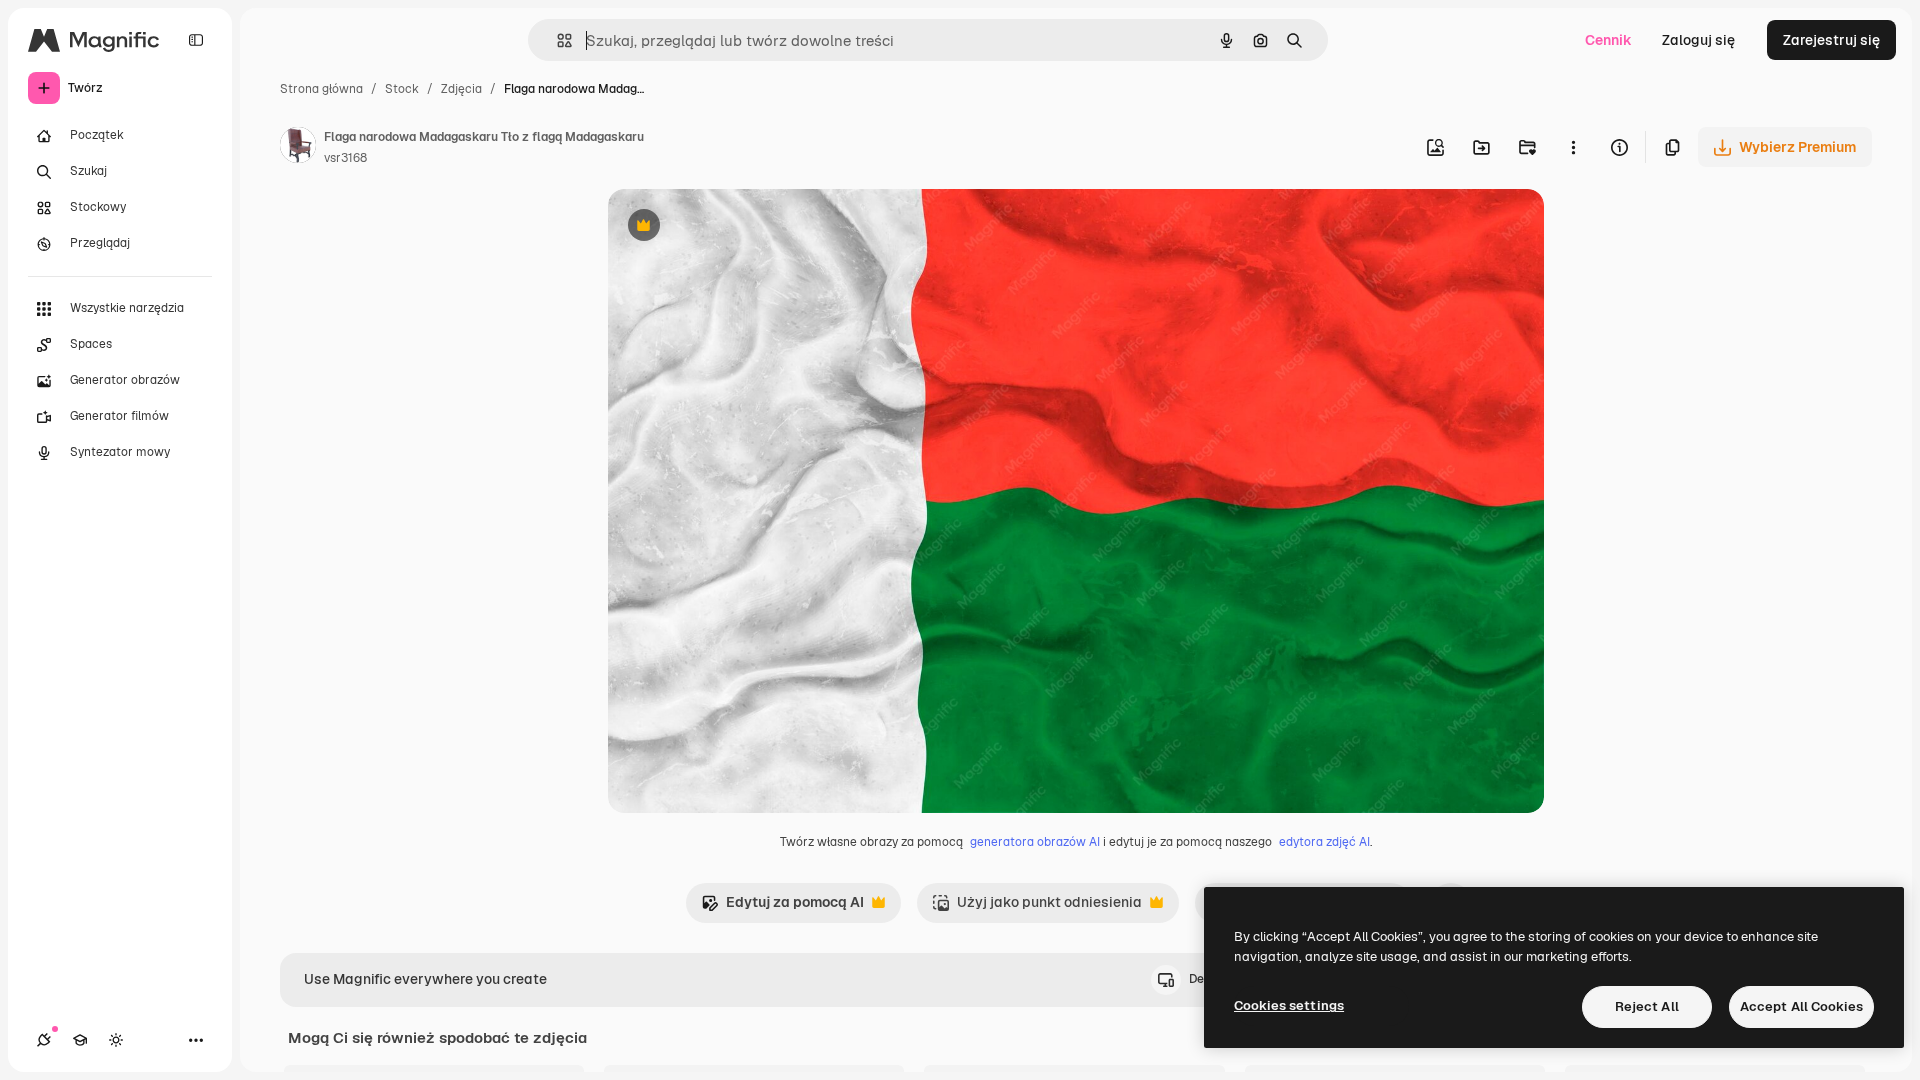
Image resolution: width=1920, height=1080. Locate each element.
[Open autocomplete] (556, 40)
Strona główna (321, 89)
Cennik (1608, 40)
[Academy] (80, 1040)
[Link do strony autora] (298, 148)
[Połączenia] (44, 1040)
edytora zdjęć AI (1324, 842)
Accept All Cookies (1801, 1006)
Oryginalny (746, 227)
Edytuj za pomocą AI (782, 907)
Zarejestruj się (1831, 40)
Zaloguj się (1698, 40)
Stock (402, 89)
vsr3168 (345, 158)
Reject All (1647, 1006)
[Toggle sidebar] (196, 40)
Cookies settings (1289, 1005)
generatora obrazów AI (1035, 842)
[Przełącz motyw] (116, 1040)
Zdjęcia (461, 89)
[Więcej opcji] (1573, 147)
